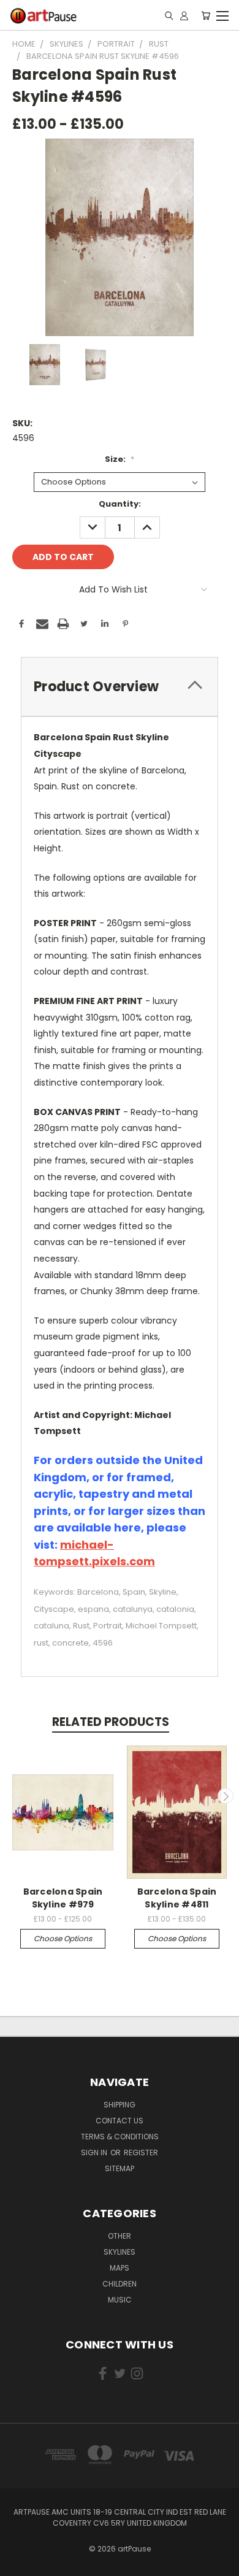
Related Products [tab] (111, 1722)
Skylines (120, 2252)
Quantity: (120, 504)
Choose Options (63, 1938)
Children (120, 2284)
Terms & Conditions (120, 2137)
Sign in (95, 2152)
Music (120, 2300)
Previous (14, 1796)
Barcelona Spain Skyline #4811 (177, 1898)
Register (141, 2152)
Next (226, 1796)
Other (120, 2236)
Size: (120, 459)
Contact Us (120, 2121)
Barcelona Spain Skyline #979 (63, 1898)
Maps (120, 2268)
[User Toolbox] (184, 15)
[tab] (120, 687)
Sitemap (120, 2168)
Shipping (120, 2105)
